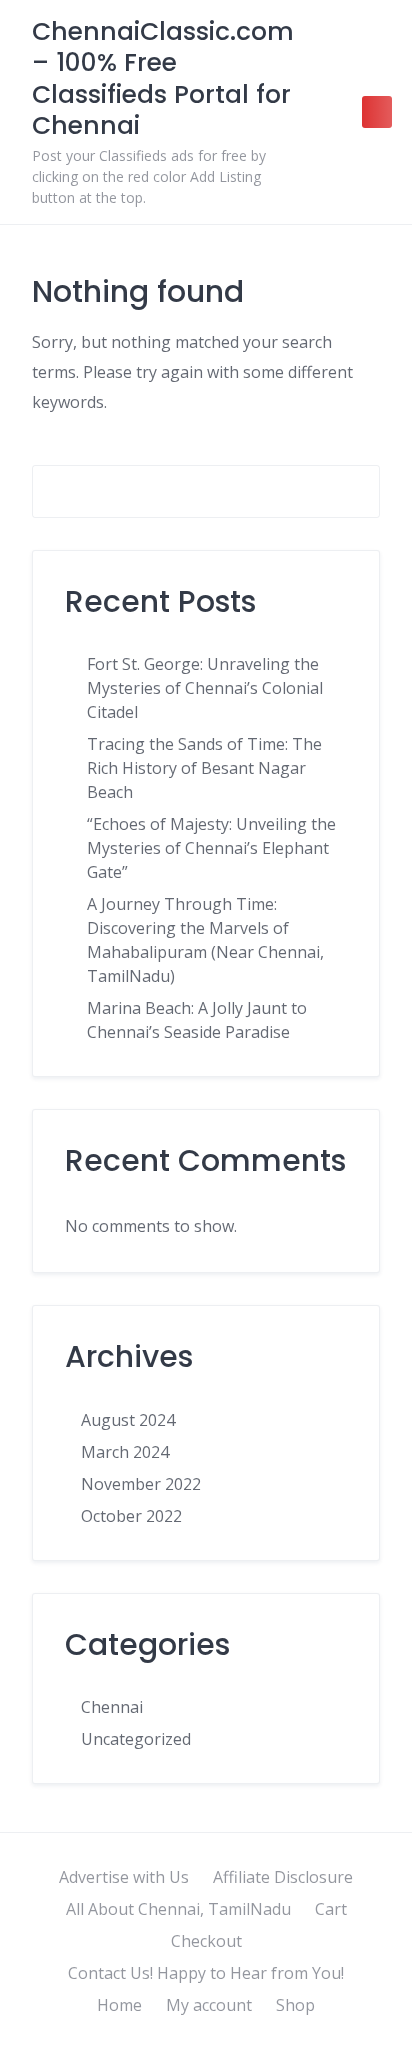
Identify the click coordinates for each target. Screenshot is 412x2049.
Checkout (206, 1941)
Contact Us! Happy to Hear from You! (206, 1973)
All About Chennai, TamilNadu (178, 1909)
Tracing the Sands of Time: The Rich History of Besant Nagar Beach (204, 768)
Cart (331, 1909)
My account (209, 2005)
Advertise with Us (124, 1877)
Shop (295, 2005)
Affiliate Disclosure (283, 1877)
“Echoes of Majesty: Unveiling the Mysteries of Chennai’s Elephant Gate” (211, 848)
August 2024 (128, 1420)
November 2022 (141, 1484)
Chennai (112, 1707)
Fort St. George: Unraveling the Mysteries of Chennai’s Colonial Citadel (205, 688)
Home (119, 2005)
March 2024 (125, 1452)
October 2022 (131, 1516)
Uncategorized (136, 1739)
